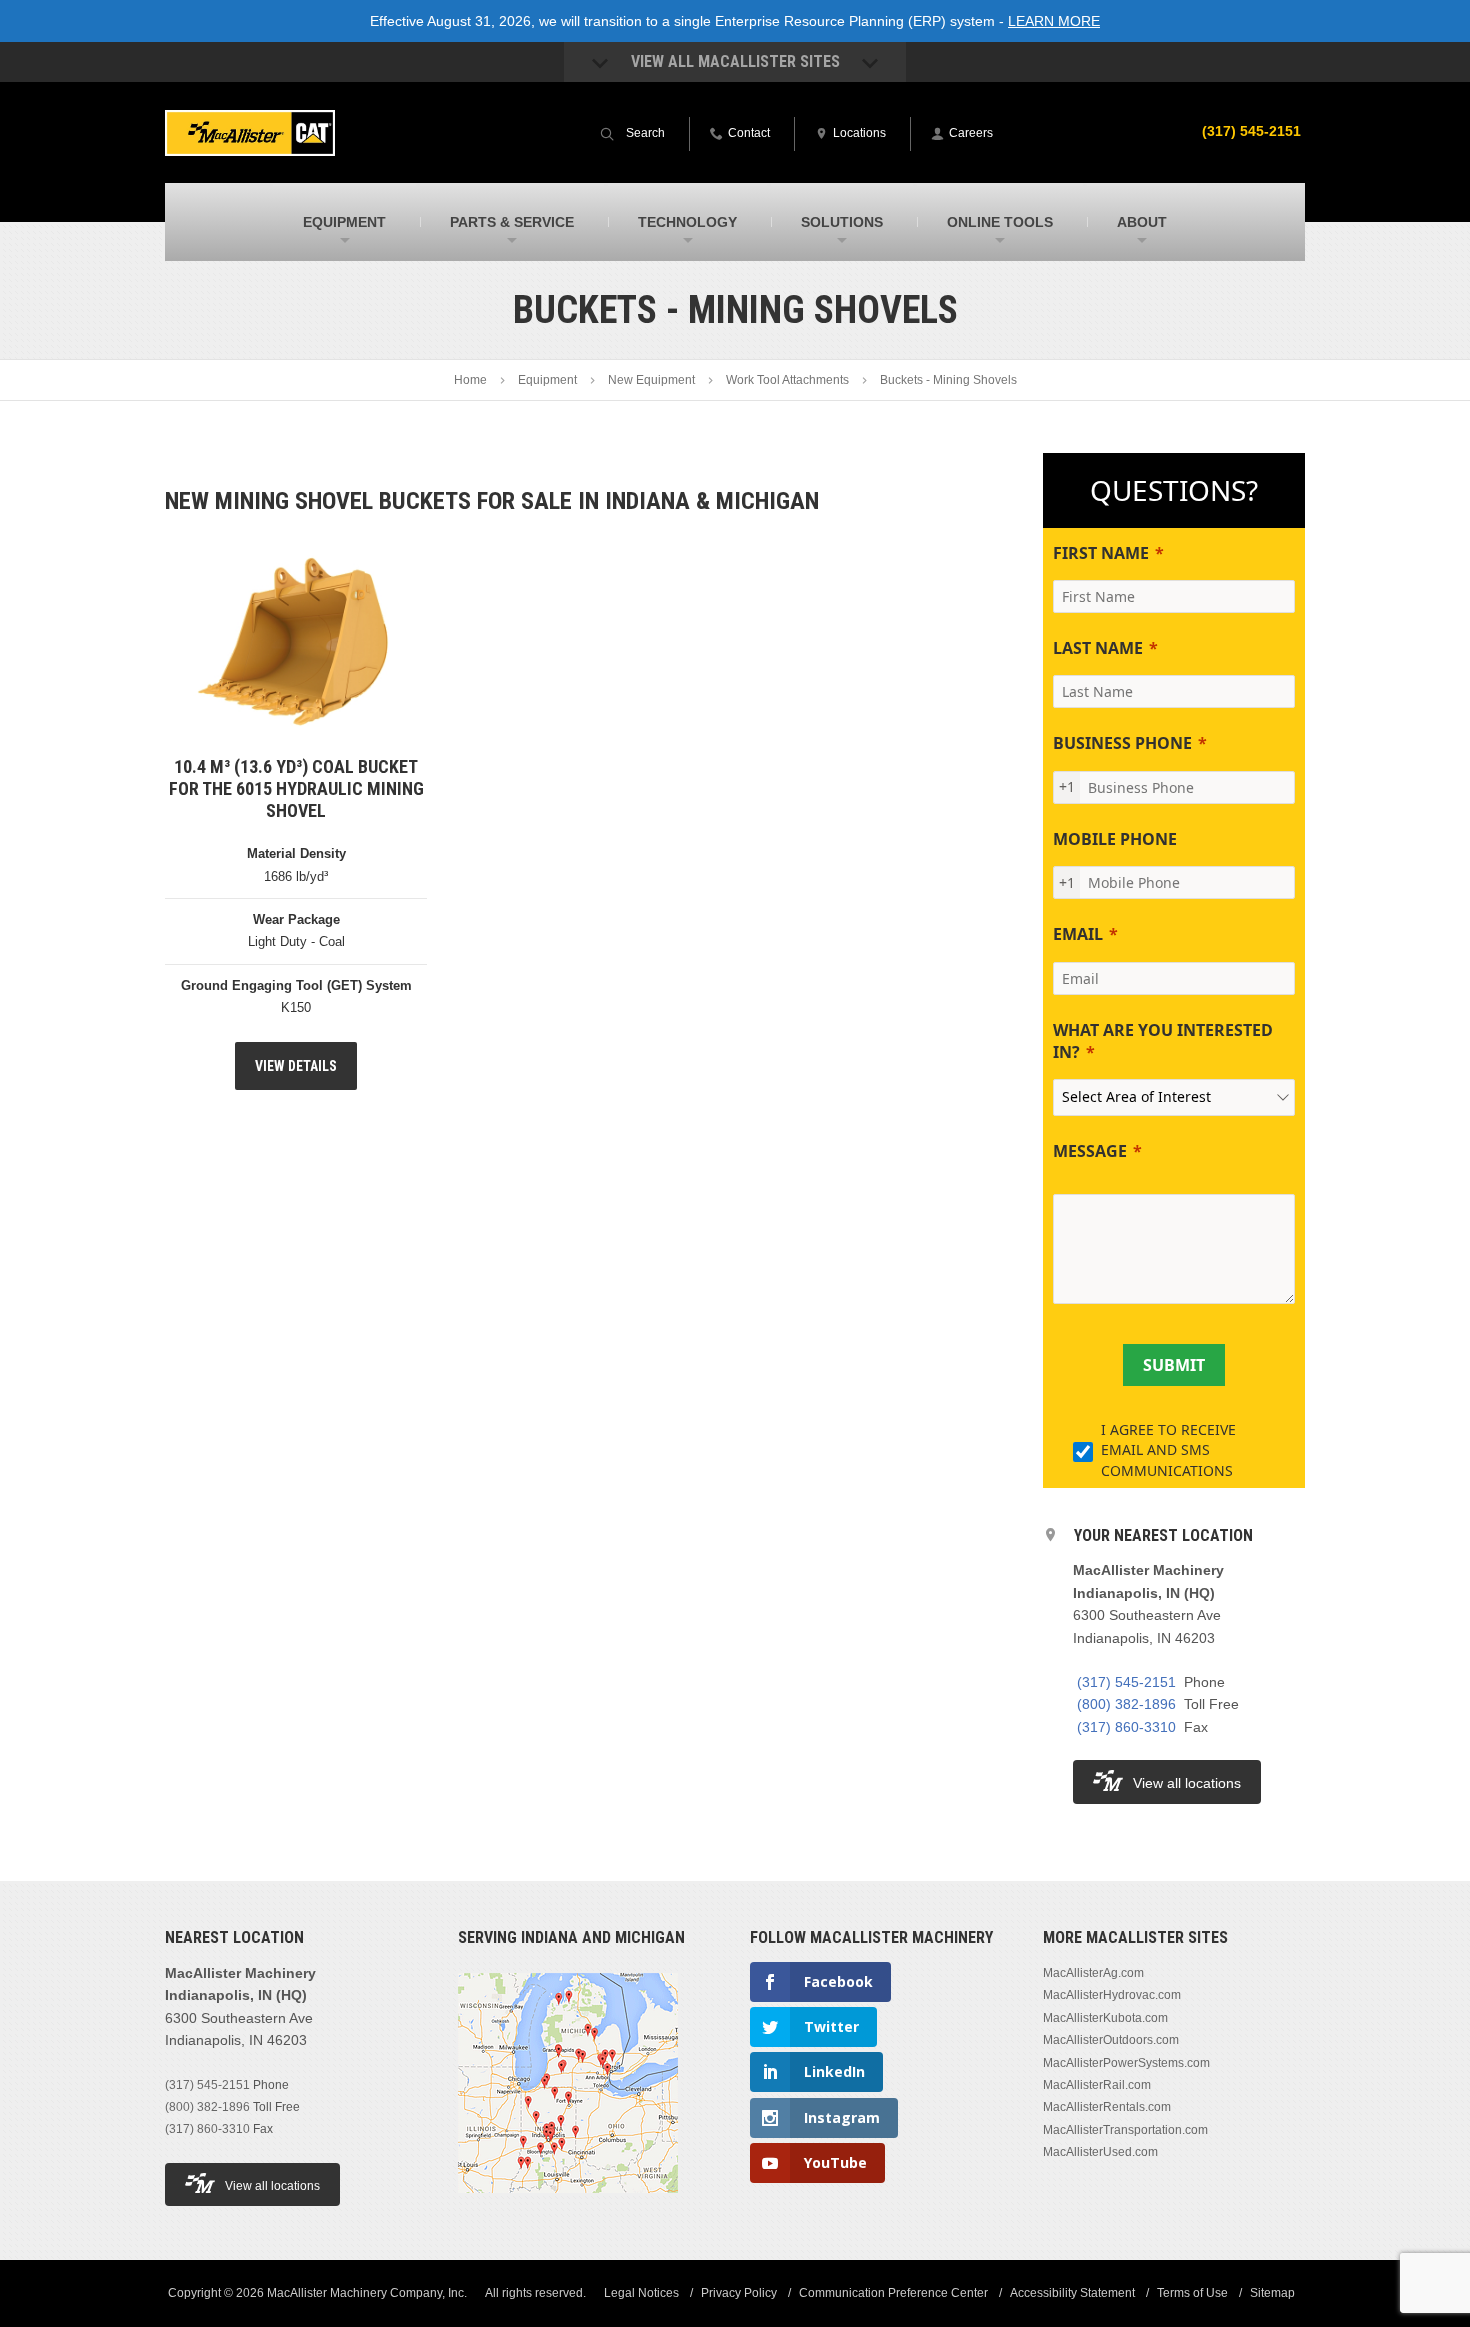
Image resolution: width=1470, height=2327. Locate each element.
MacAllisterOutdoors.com (1111, 2040)
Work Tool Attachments (787, 380)
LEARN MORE (1054, 21)
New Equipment (651, 380)
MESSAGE (1090, 1151)
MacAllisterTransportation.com (1125, 2130)
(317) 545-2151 (1251, 131)
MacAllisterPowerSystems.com (1126, 2063)
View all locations (1187, 1783)
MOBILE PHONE (1115, 839)
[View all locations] (568, 2205)
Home (470, 380)
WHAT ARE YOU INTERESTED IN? (1163, 1041)
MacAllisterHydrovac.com (1112, 1995)
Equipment (547, 380)
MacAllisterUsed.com (1100, 2152)
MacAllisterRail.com (1097, 2085)
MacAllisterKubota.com (1105, 2018)
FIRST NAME (1101, 553)
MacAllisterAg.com (1093, 1973)
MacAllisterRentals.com (1107, 2107)
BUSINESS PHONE (1122, 743)
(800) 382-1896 (1126, 1704)
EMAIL (1078, 934)
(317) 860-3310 (1126, 1727)
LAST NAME (1098, 648)
